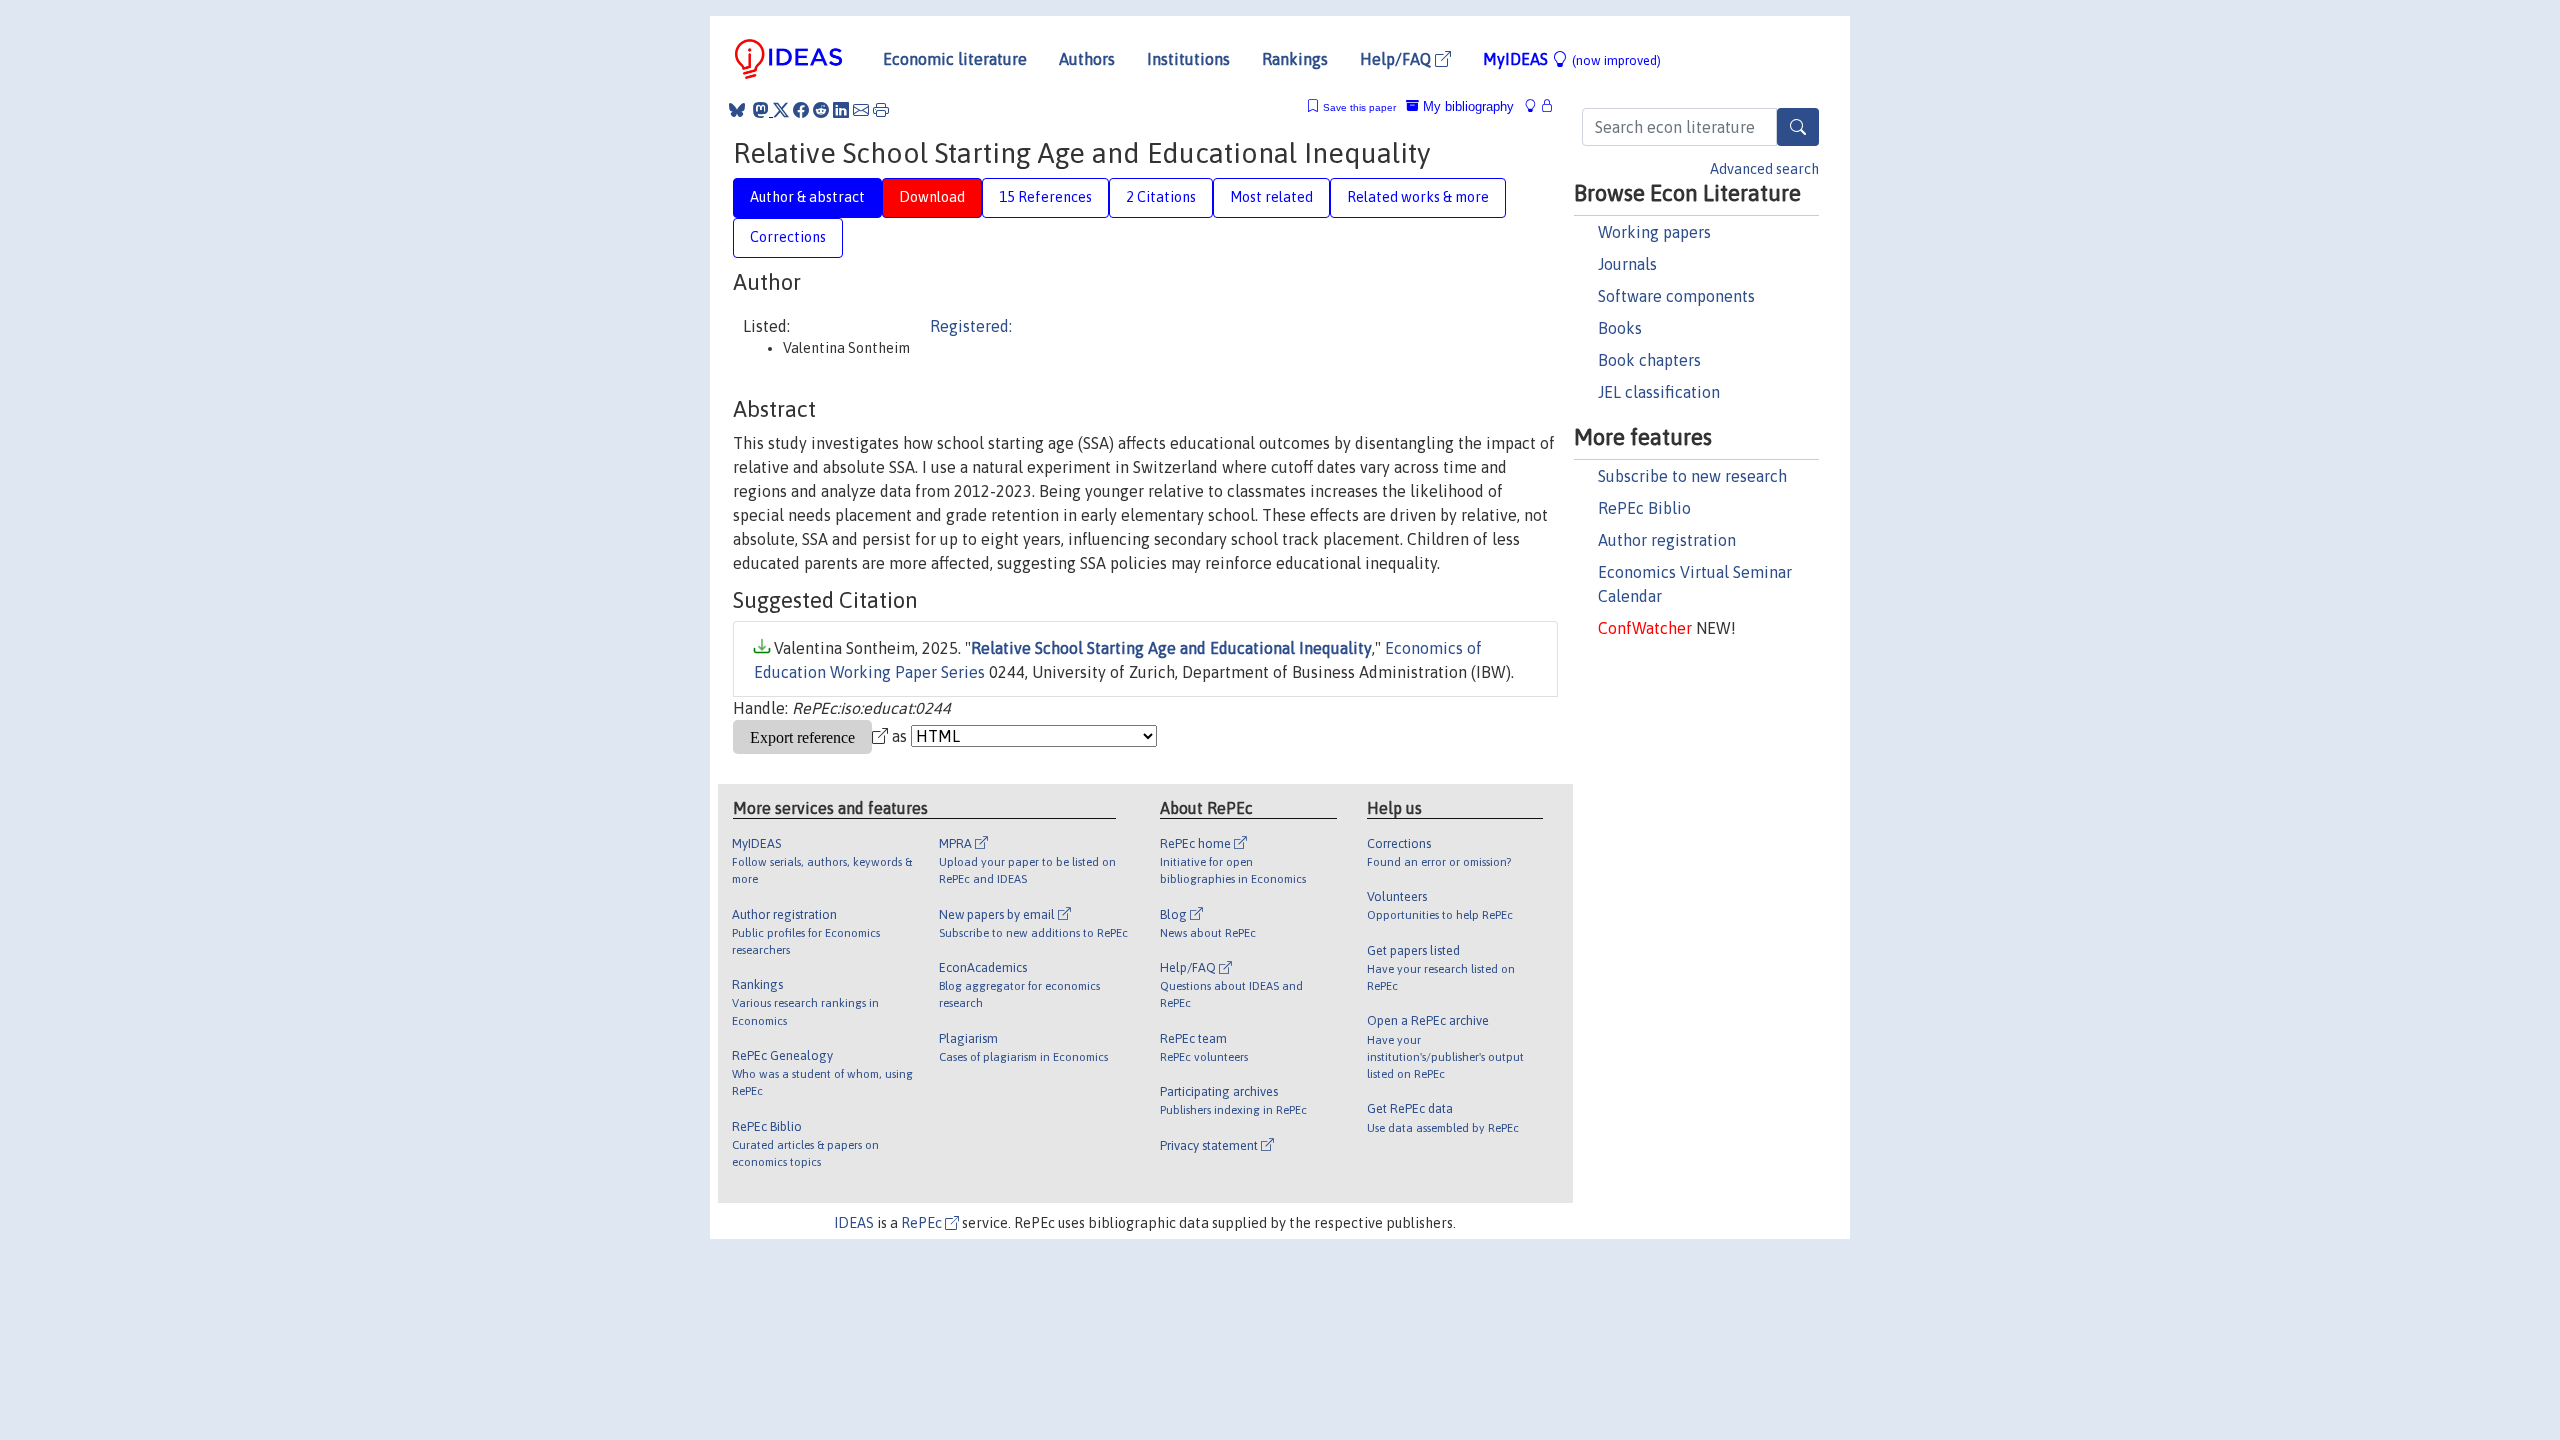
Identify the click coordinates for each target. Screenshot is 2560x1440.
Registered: (971, 326)
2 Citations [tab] (1161, 197)
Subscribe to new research (1692, 476)
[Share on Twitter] (781, 110)
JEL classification (1659, 392)
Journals (1627, 264)
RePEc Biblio (1644, 508)
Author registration (1667, 540)
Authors (1087, 59)
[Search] (1798, 127)
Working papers (1654, 232)
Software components (1676, 296)
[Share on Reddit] (821, 110)
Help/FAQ (1397, 59)
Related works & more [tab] (1418, 197)
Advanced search (1764, 169)
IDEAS (854, 1223)
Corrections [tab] (788, 237)
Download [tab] (932, 197)
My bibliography (1466, 106)
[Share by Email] (861, 110)
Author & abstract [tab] (807, 197)
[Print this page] (881, 110)
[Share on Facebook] (801, 110)
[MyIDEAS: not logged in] (1536, 106)
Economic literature (955, 59)
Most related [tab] (1271, 197)
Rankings (1295, 59)
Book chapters (1649, 360)
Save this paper (1359, 107)
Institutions (1188, 59)
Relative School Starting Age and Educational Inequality (1171, 648)
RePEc (923, 1223)
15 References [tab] (1045, 197)
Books (1620, 328)
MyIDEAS (1572, 59)
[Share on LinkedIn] (841, 110)
